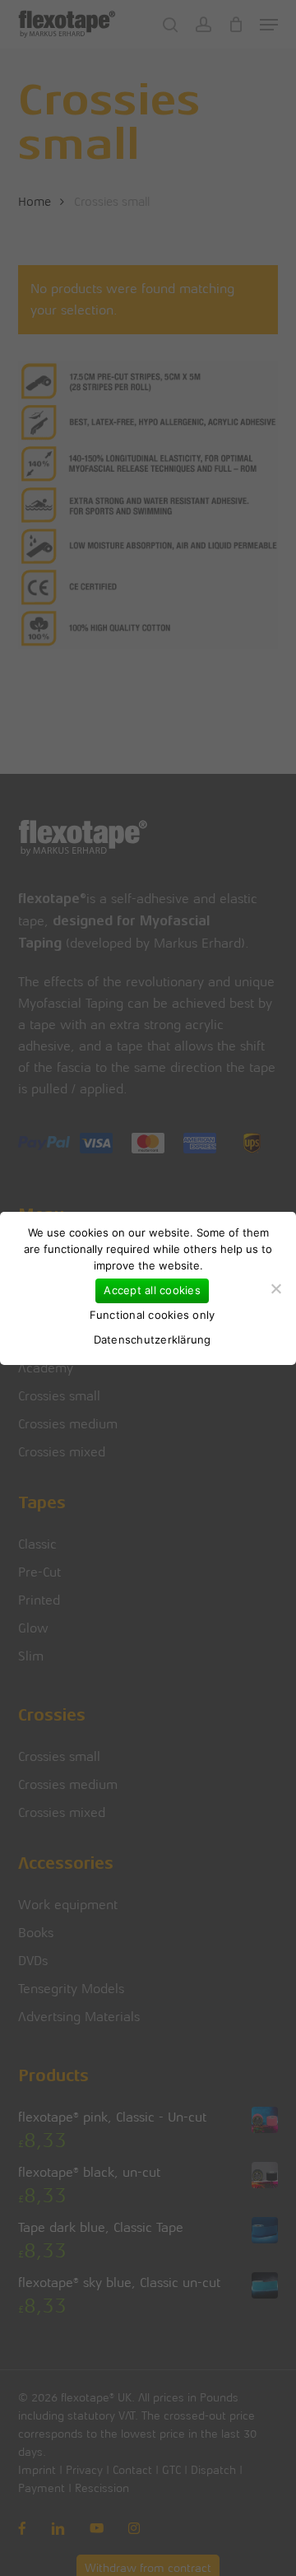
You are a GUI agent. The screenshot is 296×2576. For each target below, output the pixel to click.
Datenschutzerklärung (153, 1339)
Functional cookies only (153, 1315)
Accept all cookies (152, 1290)
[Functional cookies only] (275, 1288)
